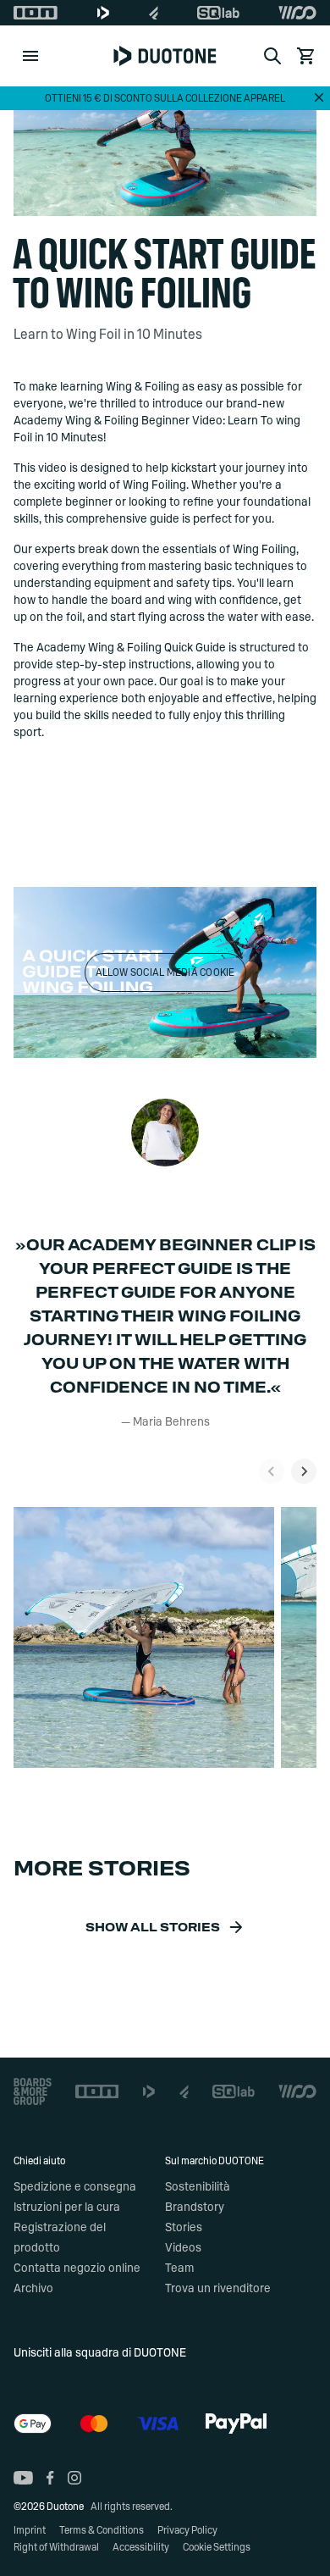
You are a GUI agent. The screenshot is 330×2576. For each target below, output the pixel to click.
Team (179, 2269)
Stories (184, 2228)
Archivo (33, 2289)
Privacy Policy (187, 2530)
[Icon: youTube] (23, 2478)
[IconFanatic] (154, 13)
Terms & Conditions (102, 2530)
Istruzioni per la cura (67, 2208)
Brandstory (195, 2208)
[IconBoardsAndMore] (33, 2091)
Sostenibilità (198, 2187)
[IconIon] (36, 13)
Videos (183, 2248)
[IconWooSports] (297, 13)
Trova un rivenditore (218, 2289)
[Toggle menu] (30, 56)
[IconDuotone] (103, 13)
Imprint (30, 2530)
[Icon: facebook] (50, 2478)
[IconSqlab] (218, 13)
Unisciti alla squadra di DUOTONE (100, 2353)
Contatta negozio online (77, 2269)
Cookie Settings (217, 2547)
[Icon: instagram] (74, 2478)
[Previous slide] (272, 1471)
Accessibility (141, 2547)
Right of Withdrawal (56, 2547)
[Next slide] (304, 1471)
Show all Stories (153, 1928)
